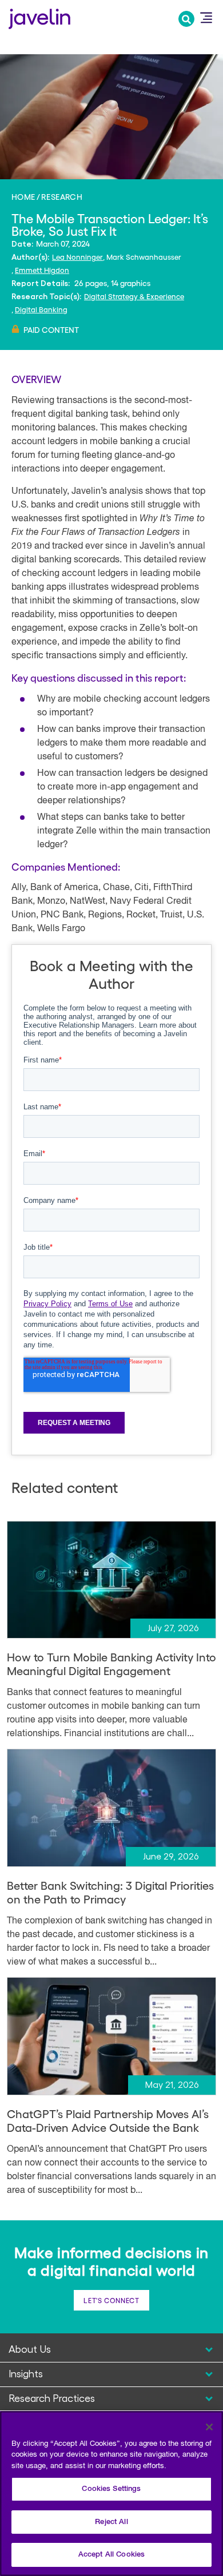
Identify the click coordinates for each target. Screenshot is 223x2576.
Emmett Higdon (42, 270)
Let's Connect (111, 2300)
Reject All (111, 2522)
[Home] (39, 17)
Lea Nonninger (77, 257)
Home (23, 196)
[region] (111, 2494)
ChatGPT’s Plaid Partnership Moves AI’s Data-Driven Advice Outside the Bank (108, 2120)
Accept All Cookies (111, 2555)
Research (62, 196)
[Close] (209, 2427)
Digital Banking (41, 309)
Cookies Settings (111, 2489)
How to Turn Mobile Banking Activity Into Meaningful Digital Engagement (111, 1664)
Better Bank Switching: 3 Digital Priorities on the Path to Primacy (110, 1892)
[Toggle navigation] (206, 18)
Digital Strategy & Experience (134, 296)
